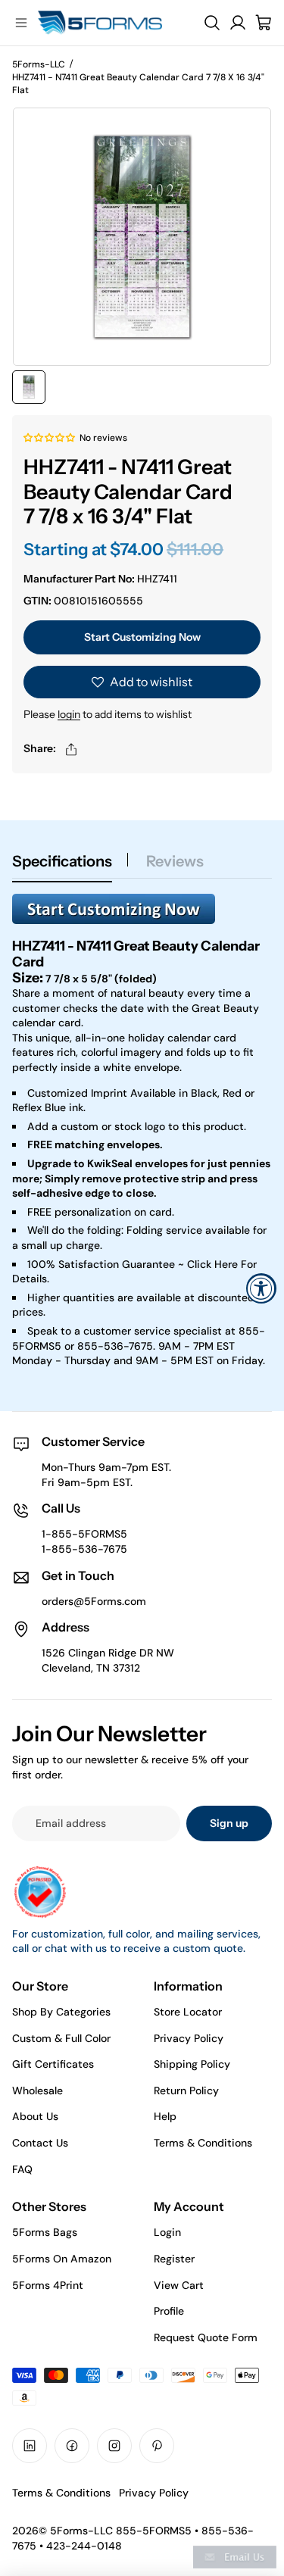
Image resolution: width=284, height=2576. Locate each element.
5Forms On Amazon (62, 2259)
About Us (35, 2116)
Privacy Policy (189, 2038)
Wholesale (37, 2090)
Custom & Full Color (61, 2038)
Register (174, 2259)
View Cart (179, 2285)
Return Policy (186, 2090)
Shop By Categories (61, 2012)
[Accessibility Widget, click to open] (261, 1288)
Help (165, 2116)
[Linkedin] (30, 2446)
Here (226, 1264)
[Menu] (21, 23)
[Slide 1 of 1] (29, 387)
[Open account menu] (238, 23)
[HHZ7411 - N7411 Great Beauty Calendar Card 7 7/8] (142, 909)
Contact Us (40, 2143)
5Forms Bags (45, 2232)
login (69, 714)
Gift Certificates (53, 2064)
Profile (169, 2311)
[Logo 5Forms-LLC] (115, 23)
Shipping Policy (192, 2064)
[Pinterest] (157, 2446)
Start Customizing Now (142, 637)
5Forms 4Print (48, 2285)
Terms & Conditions (203, 2143)
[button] (50, 437)
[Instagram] (114, 2446)
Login (167, 2232)
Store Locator (188, 2012)
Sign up (229, 1823)
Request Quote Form (206, 2337)
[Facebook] (72, 2446)
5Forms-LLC (39, 64)
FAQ (22, 2169)
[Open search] (212, 23)
